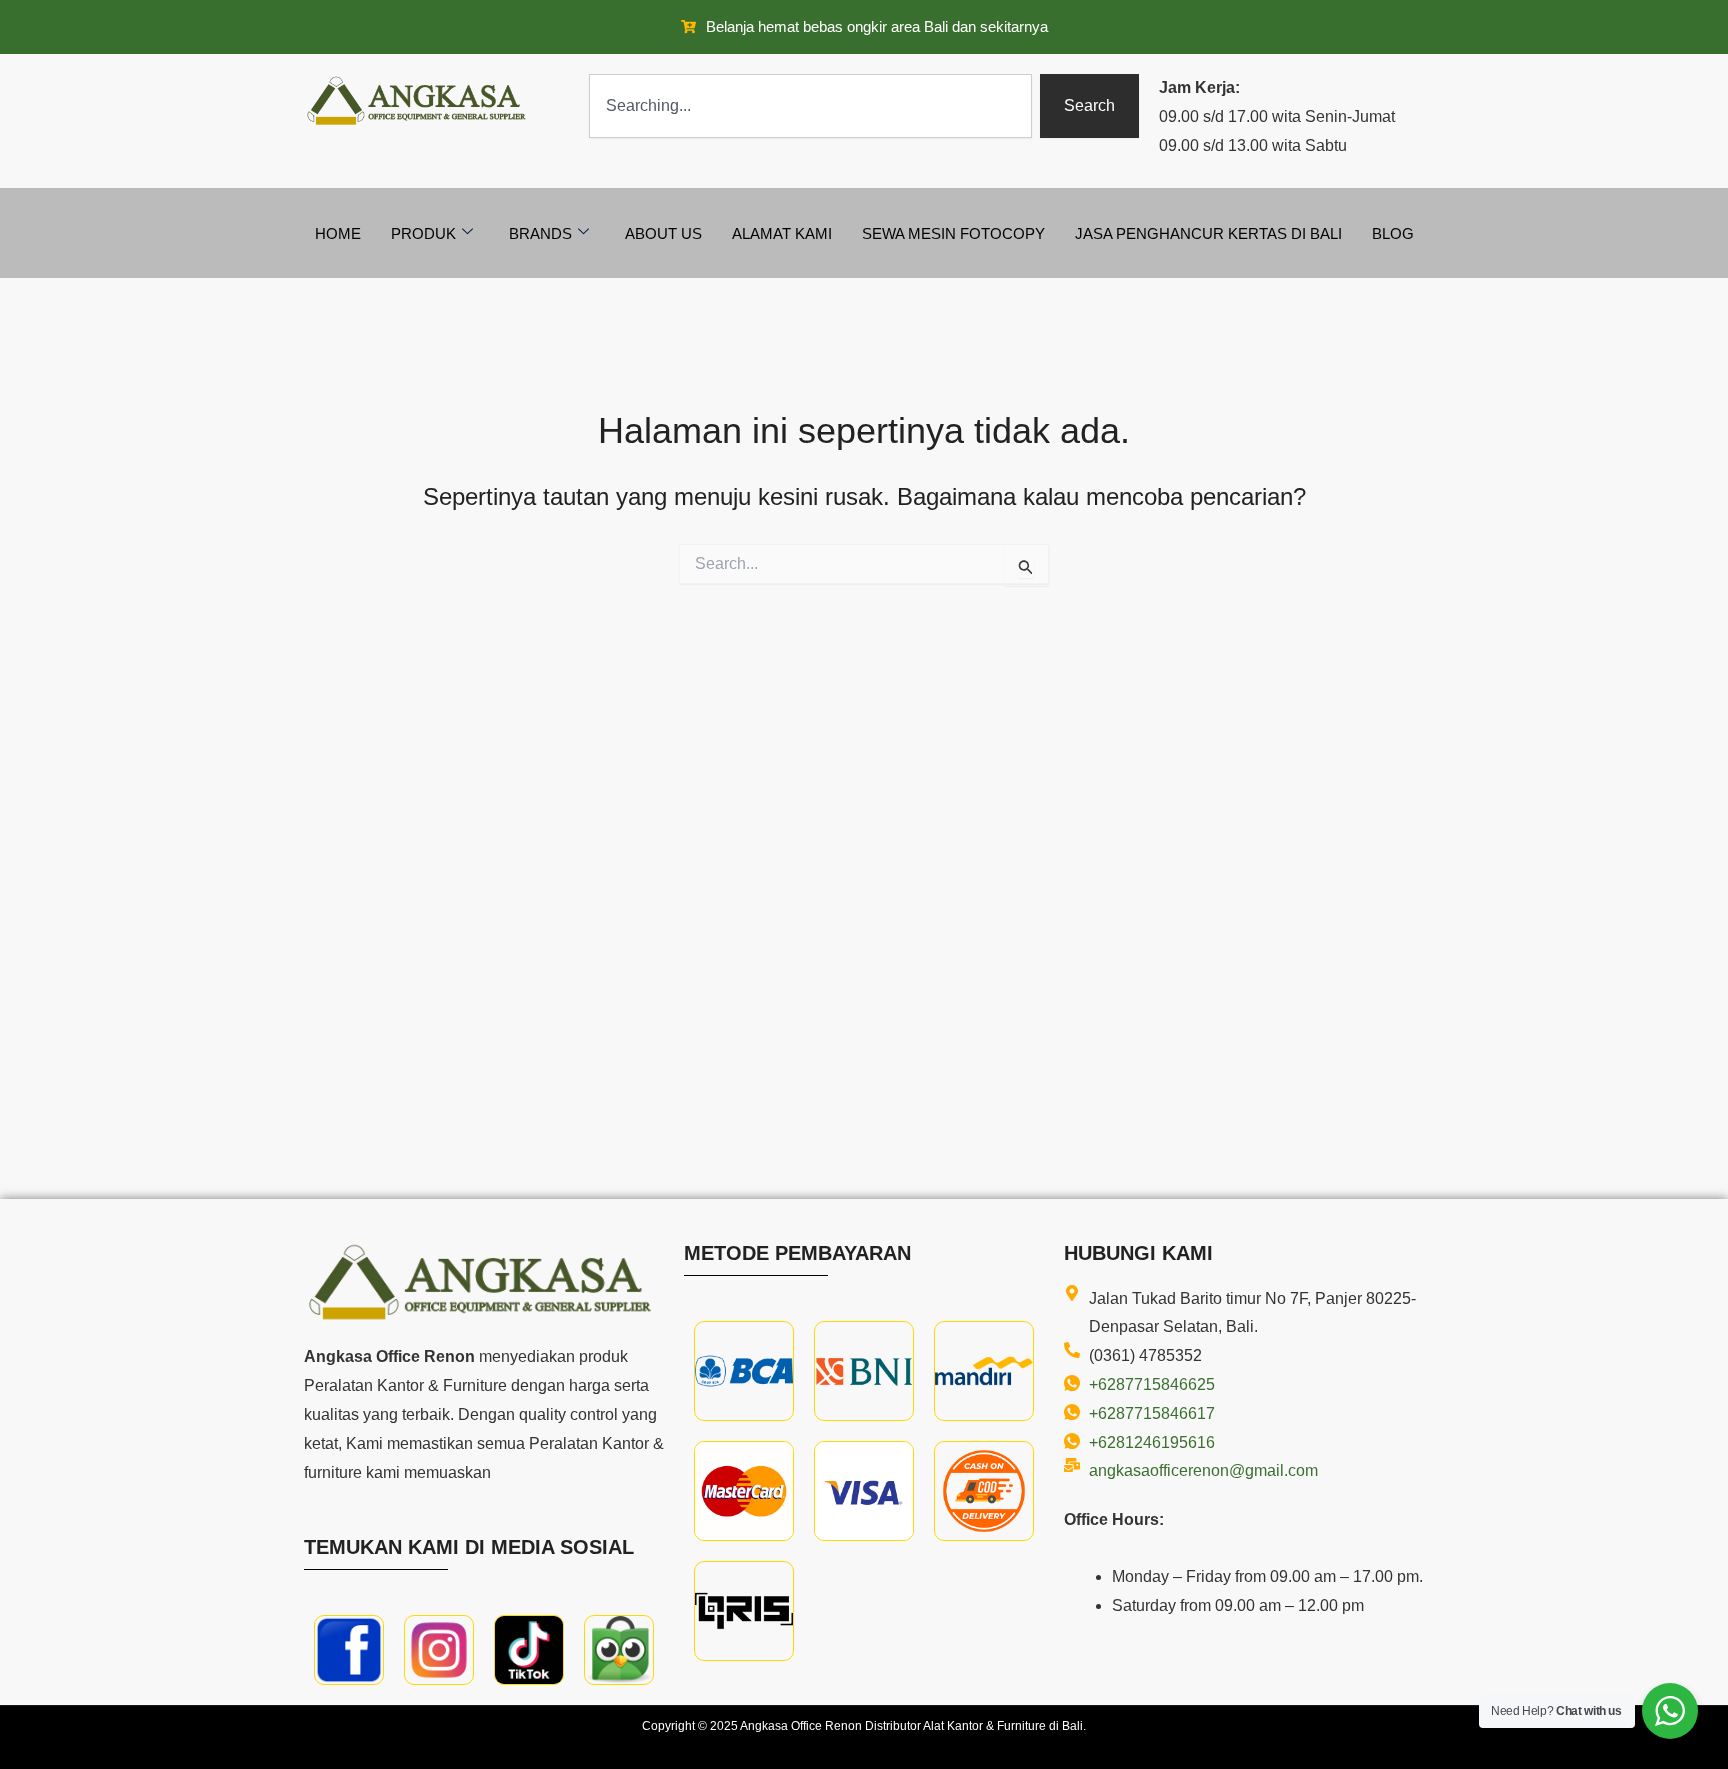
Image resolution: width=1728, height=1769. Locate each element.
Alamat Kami (782, 233)
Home (338, 233)
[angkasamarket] (619, 1650)
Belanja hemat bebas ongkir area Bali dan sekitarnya (877, 26)
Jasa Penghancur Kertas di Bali (1208, 233)
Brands (540, 233)
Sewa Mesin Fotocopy (953, 233)
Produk (423, 233)
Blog (1393, 233)
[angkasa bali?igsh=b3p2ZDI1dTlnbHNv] (439, 1650)
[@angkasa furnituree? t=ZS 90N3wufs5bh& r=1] (529, 1650)
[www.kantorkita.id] (419, 100)
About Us (663, 233)
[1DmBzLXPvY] (349, 1650)
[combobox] (810, 106)
